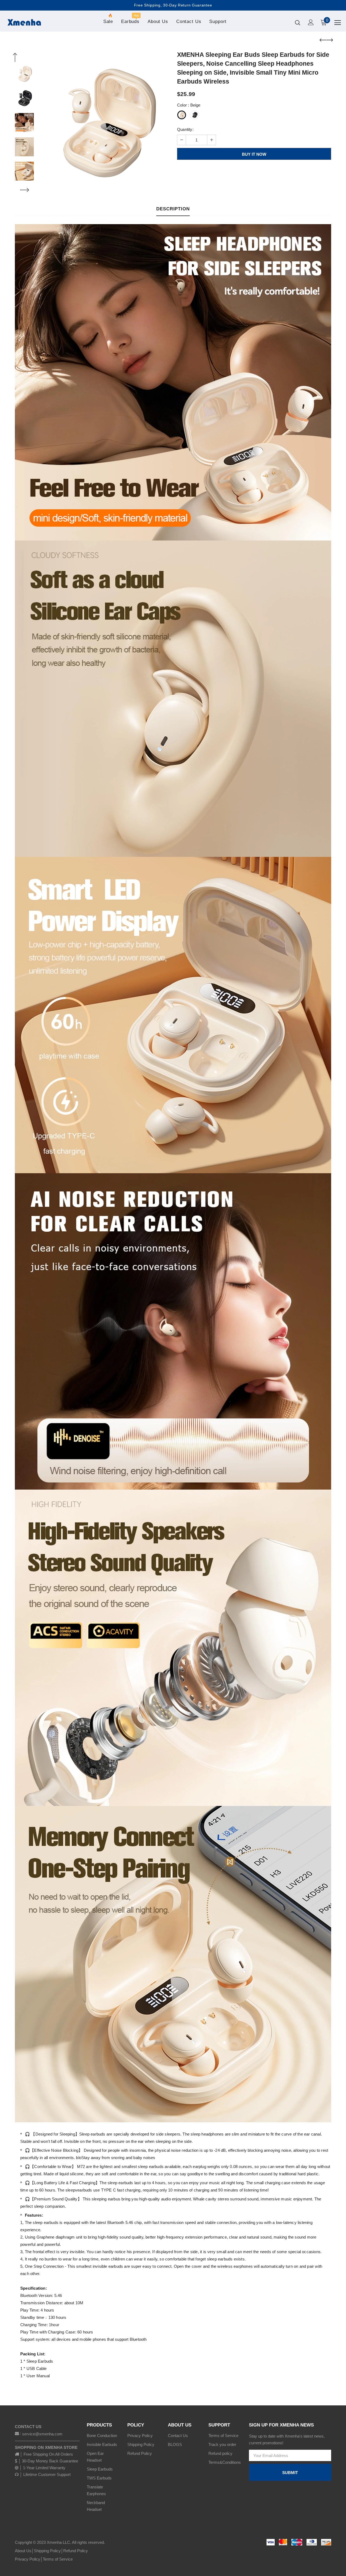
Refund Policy (76, 2551)
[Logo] (24, 22)
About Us (23, 2551)
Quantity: (185, 129)
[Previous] (15, 58)
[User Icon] (311, 22)
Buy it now (254, 154)
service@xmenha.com (42, 2434)
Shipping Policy (47, 2551)
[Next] (24, 190)
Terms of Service (58, 2559)
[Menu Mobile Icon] (338, 23)
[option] (104, 122)
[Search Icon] (298, 22)
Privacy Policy (28, 2559)
